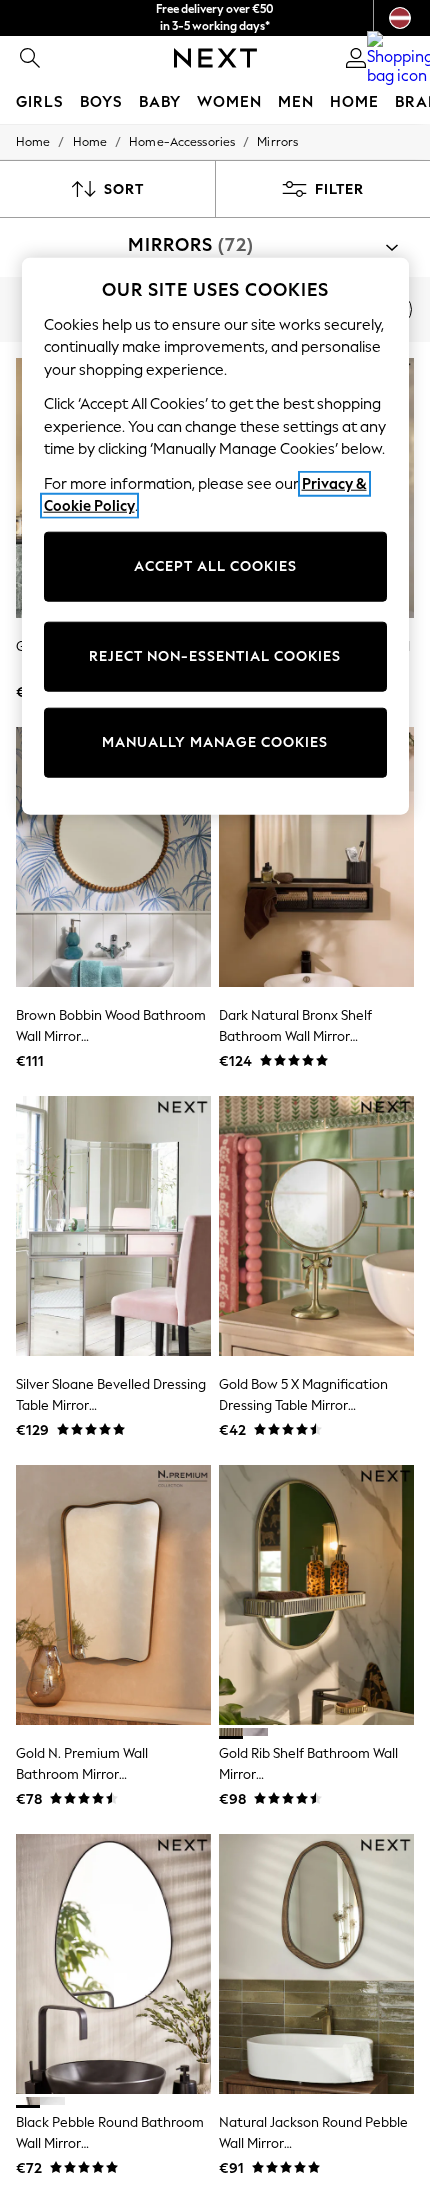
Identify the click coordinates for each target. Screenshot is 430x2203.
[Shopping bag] (400, 58)
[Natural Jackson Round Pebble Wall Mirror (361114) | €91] (316, 1964)
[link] (30, 58)
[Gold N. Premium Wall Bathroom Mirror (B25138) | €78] (113, 1595)
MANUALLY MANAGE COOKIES (215, 742)
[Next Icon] (215, 58)
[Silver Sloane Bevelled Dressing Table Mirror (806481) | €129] (113, 1226)
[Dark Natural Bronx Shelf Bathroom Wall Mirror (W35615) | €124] (316, 857)
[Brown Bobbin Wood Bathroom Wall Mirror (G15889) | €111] (113, 857)
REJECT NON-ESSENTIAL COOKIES (215, 656)
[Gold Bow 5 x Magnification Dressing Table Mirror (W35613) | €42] (316, 1226)
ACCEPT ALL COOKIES (215, 566)
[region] (215, 536)
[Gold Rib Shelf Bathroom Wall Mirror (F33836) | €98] (316, 1595)
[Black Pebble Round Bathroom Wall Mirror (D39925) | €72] (113, 1964)
